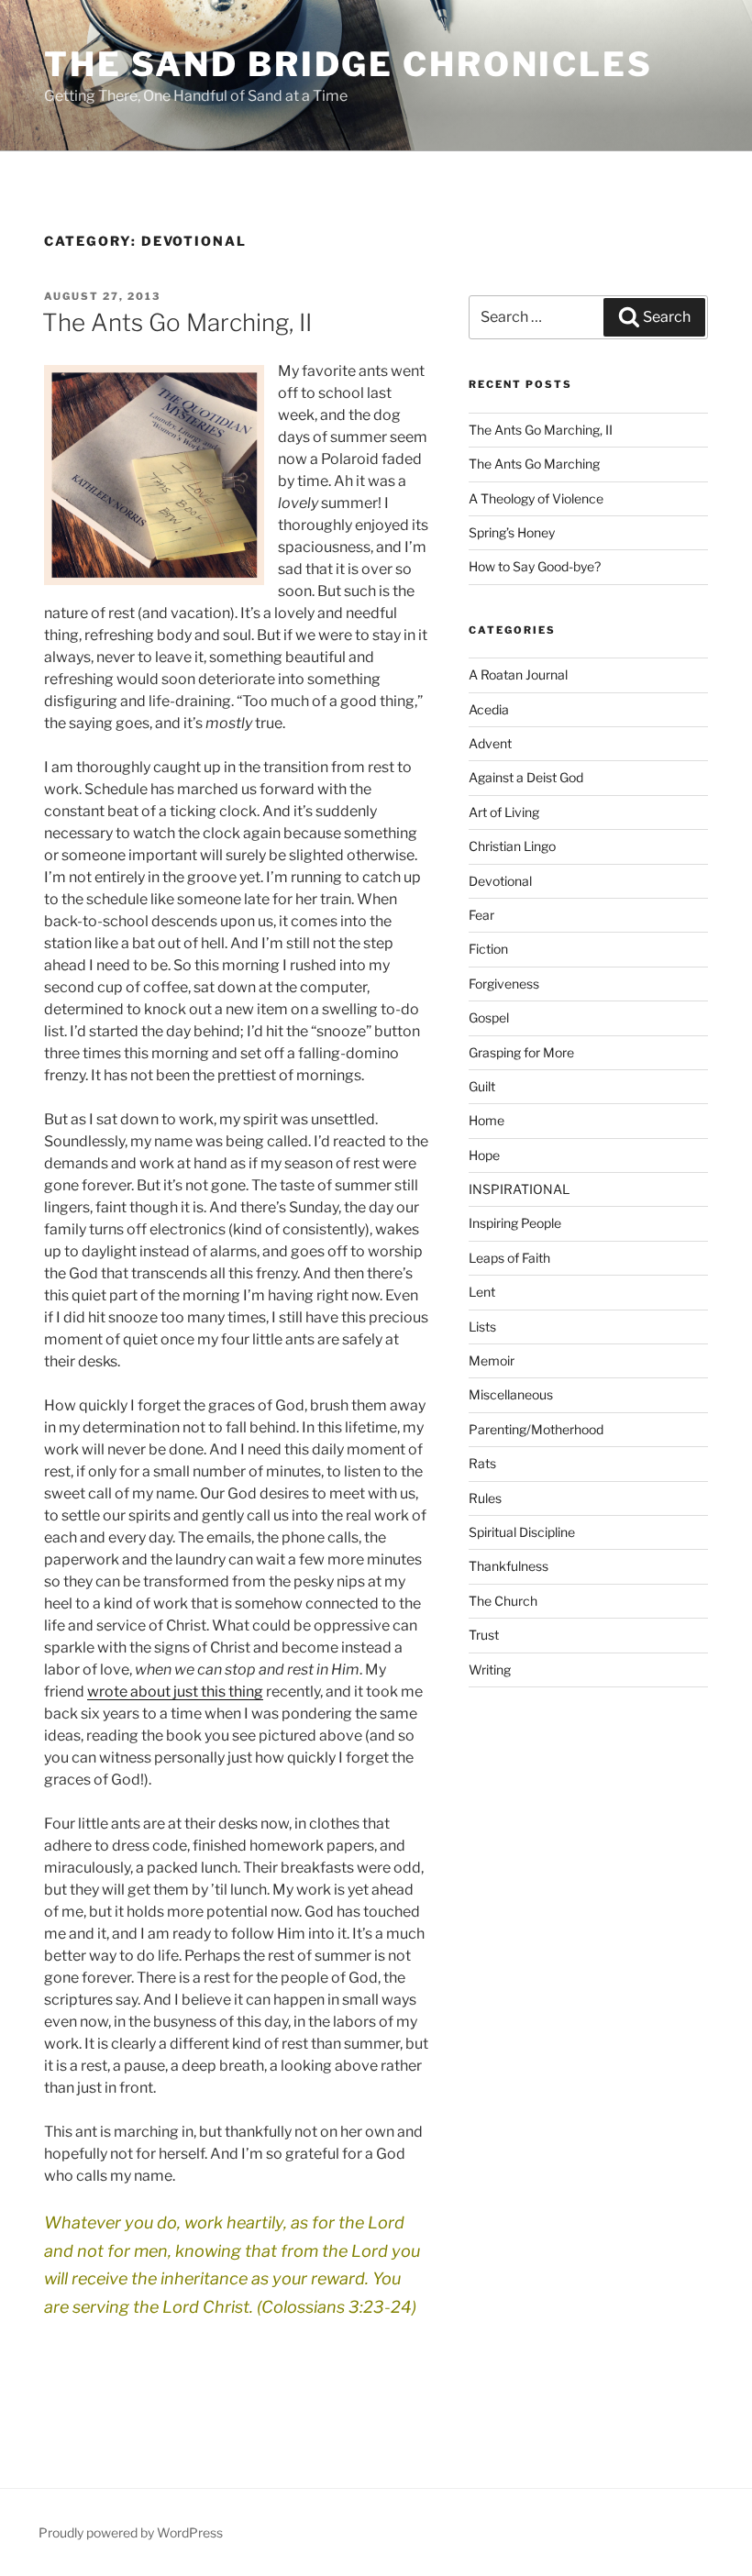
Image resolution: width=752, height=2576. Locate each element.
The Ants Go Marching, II (177, 322)
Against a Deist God (526, 777)
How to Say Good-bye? (535, 566)
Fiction (488, 949)
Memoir (492, 1360)
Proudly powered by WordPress (131, 2532)
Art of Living (504, 812)
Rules (485, 1498)
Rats (482, 1463)
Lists (482, 1327)
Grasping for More (521, 1052)
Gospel (489, 1017)
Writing (490, 1669)
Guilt (482, 1086)
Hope (484, 1155)
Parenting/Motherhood (536, 1429)
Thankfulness (509, 1566)
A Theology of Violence (536, 498)
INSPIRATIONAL (519, 1189)
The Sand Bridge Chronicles (348, 64)
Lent (482, 1292)
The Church (503, 1601)
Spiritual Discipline (522, 1532)
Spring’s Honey (512, 532)
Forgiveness (504, 984)
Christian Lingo (512, 846)
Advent (490, 743)
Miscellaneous (511, 1394)
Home (487, 1120)
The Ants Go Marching (534, 464)
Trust (484, 1635)
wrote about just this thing (175, 1692)
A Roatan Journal (518, 674)
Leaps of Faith (509, 1258)
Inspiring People (515, 1223)
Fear (481, 915)
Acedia (489, 709)
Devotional (500, 881)
